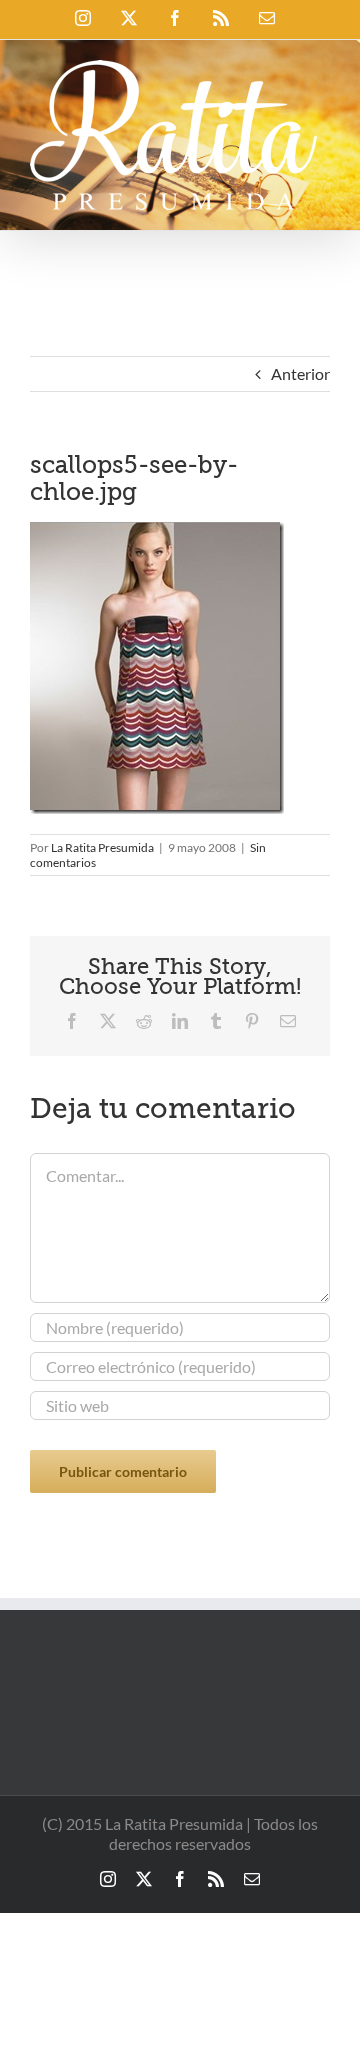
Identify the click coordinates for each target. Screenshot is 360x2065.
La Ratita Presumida (102, 847)
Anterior (300, 373)
